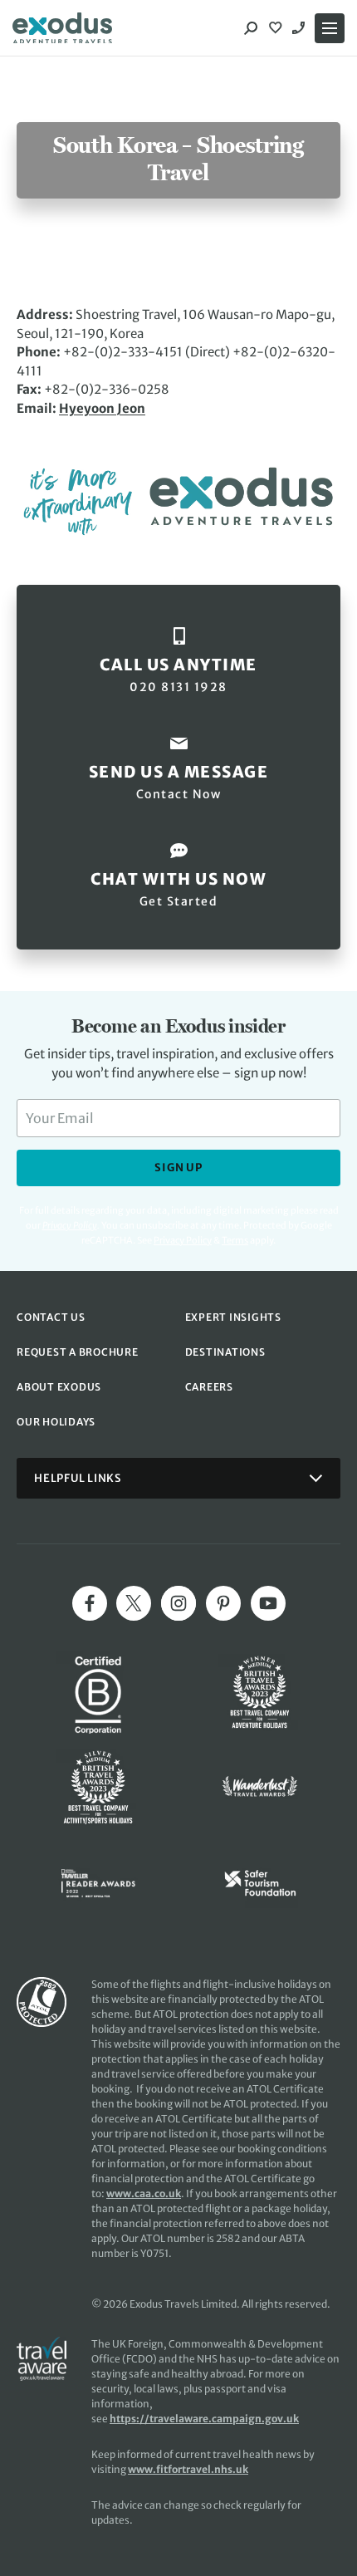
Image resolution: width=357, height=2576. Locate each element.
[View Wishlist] (277, 28)
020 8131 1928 (301, 28)
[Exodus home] (62, 28)
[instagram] (178, 1603)
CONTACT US (51, 1317)
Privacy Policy (183, 1240)
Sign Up (178, 1168)
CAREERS (209, 1387)
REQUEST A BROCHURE (78, 1352)
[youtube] (268, 1603)
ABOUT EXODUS (59, 1387)
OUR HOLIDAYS (56, 1422)
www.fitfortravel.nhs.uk (188, 2469)
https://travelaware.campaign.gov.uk (204, 2419)
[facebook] (90, 1603)
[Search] (251, 28)
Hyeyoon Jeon (102, 408)
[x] (134, 1603)
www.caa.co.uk (144, 2193)
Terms (235, 1240)
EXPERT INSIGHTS (233, 1317)
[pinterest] (223, 1603)
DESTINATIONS (225, 1352)
